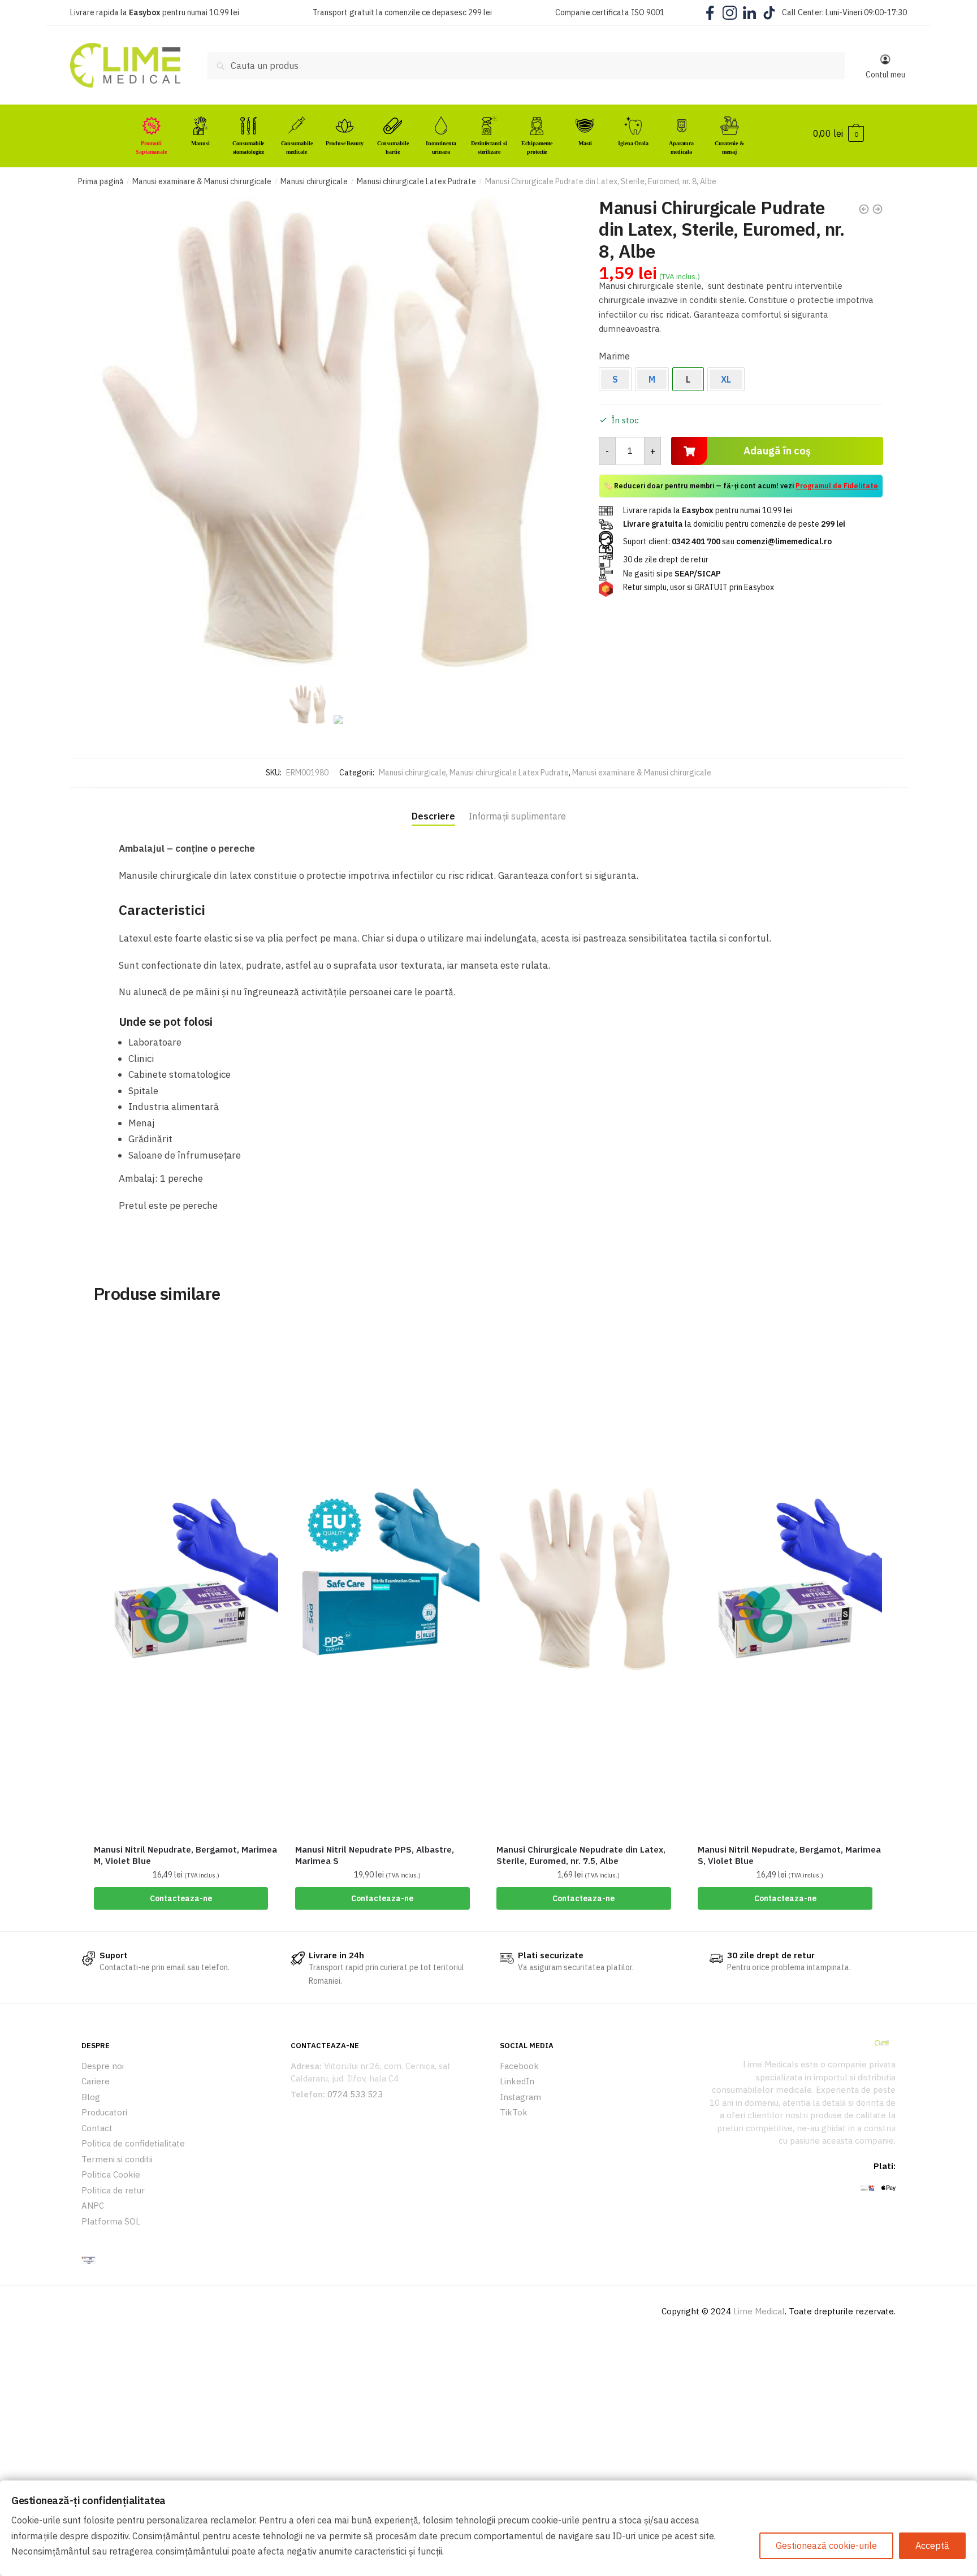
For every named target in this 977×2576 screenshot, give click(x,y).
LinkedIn (517, 2081)
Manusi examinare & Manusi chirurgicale (202, 181)
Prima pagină (101, 181)
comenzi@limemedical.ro (784, 541)
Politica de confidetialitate (133, 2143)
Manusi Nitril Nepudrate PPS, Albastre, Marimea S (375, 1855)
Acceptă (932, 2545)
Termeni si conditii (117, 2159)
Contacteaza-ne (181, 1898)
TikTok (514, 2112)
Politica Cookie (111, 2174)
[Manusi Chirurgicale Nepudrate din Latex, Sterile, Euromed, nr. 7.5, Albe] (589, 1579)
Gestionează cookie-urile (826, 2545)
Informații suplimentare (517, 816)
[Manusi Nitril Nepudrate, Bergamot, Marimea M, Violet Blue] (186, 1579)
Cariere (96, 2081)
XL (726, 379)
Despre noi (103, 2066)
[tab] (433, 806)
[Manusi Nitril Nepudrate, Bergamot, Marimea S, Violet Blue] (790, 1579)
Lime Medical (759, 2311)
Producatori (104, 2112)
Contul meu (885, 75)
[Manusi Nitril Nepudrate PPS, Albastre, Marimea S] (387, 1579)
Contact (97, 2128)
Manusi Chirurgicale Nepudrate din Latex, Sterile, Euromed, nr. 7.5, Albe (581, 1855)
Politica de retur (113, 2190)
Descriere (433, 816)
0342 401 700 (696, 541)
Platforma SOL (111, 2221)
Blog (91, 2097)
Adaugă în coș (777, 451)
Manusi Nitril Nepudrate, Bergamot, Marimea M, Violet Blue (185, 1855)
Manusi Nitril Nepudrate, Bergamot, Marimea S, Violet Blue (789, 1855)
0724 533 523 (355, 2094)
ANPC (93, 2206)
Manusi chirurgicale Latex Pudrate (416, 181)
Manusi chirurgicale (314, 181)
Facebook (519, 2066)
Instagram (520, 2097)
